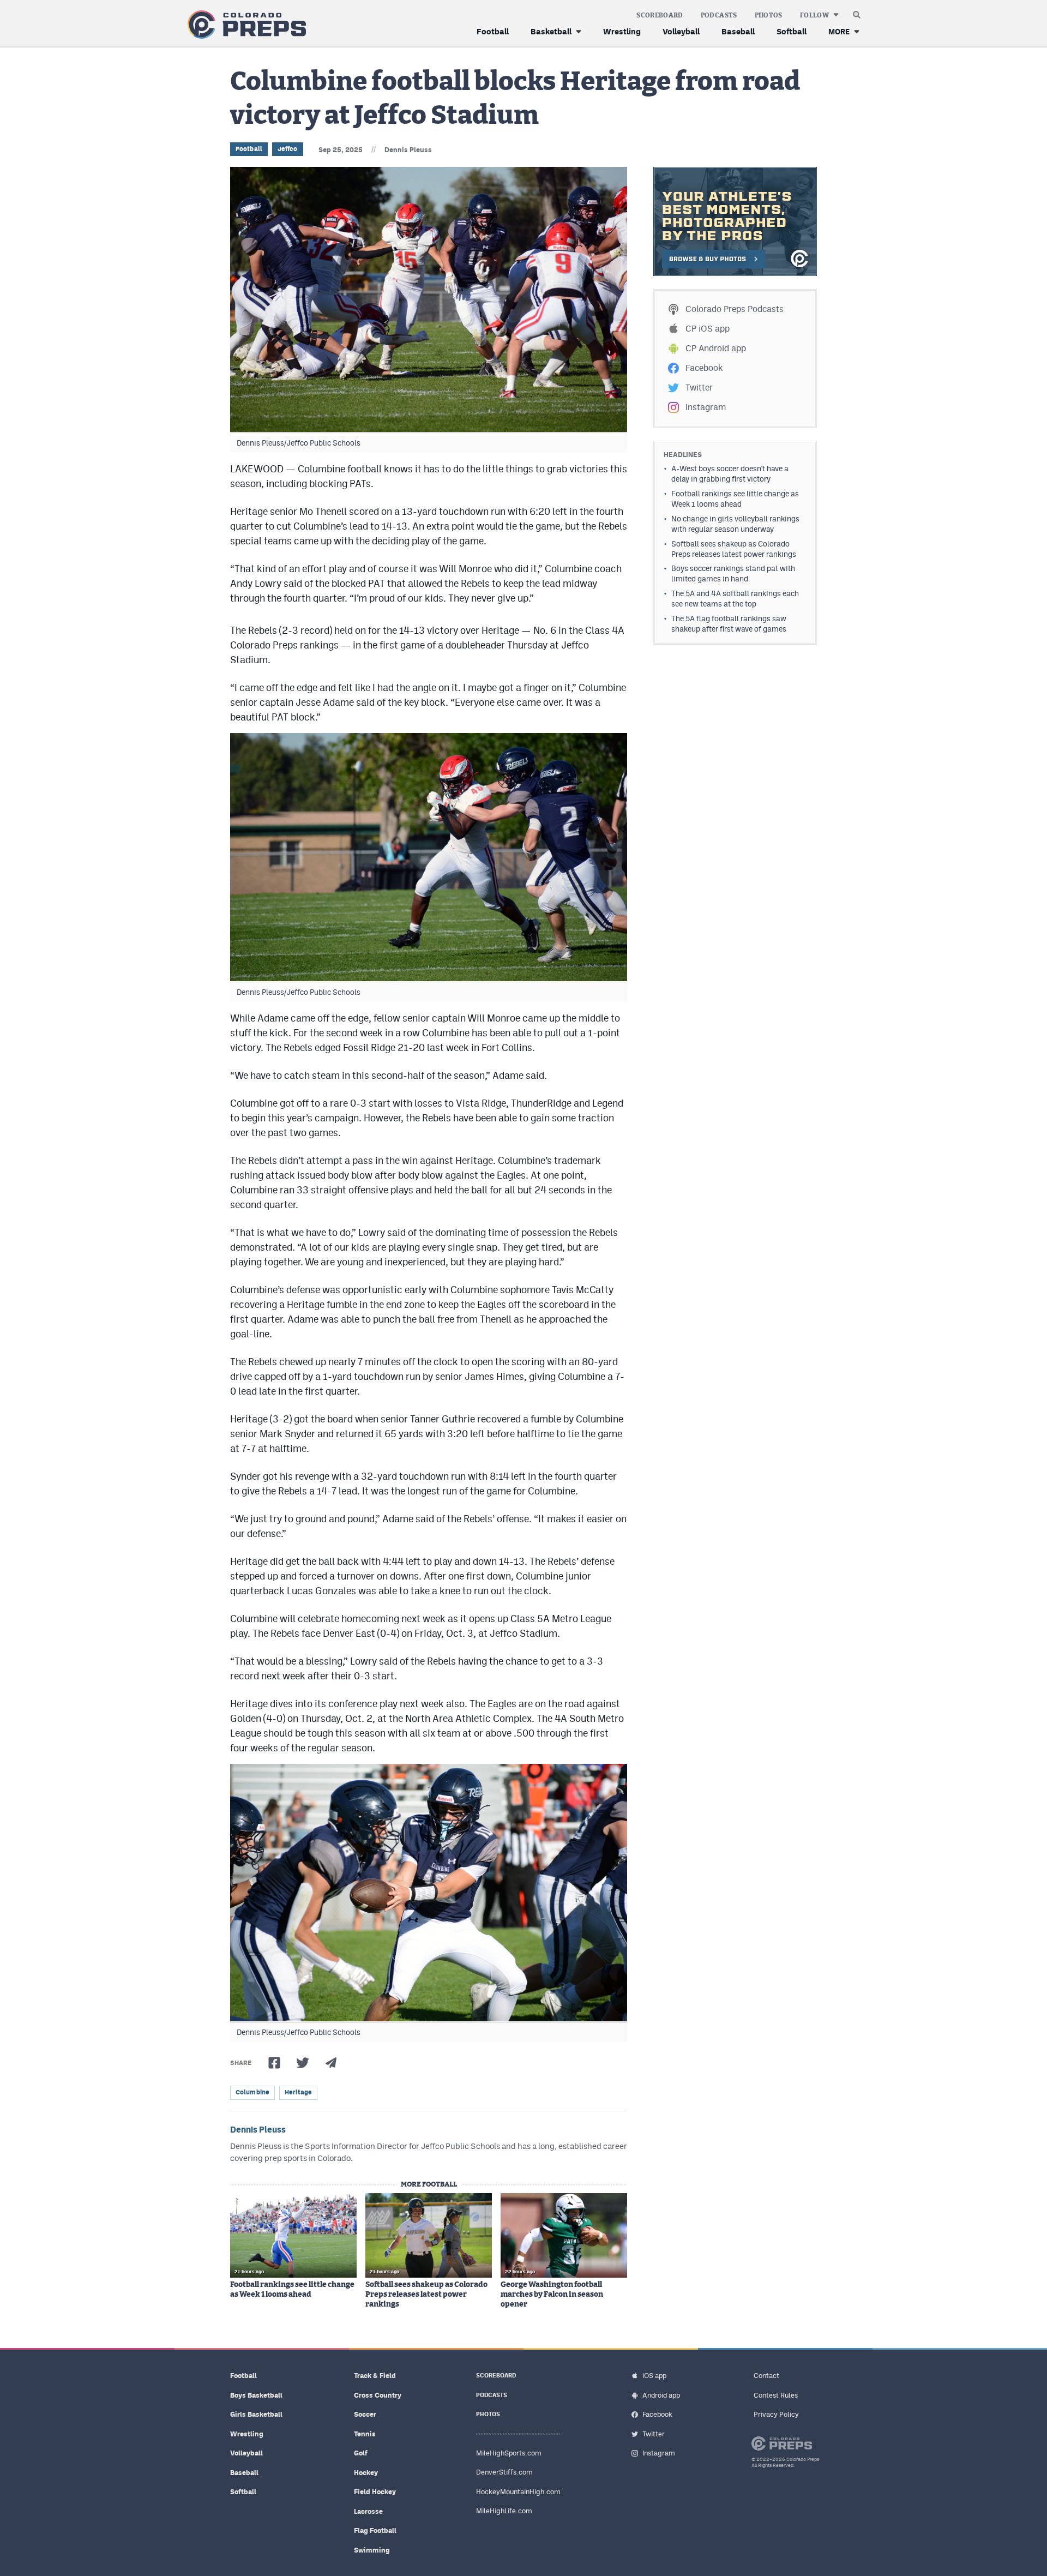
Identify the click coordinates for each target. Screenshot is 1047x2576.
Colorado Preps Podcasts (735, 309)
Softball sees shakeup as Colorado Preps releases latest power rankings (426, 2295)
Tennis (365, 2434)
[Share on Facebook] (274, 2063)
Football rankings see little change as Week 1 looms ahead (292, 2290)
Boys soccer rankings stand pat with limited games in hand (733, 574)
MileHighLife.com (504, 2511)
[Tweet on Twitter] (303, 2063)
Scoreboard (660, 15)
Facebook (704, 368)
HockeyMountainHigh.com (518, 2492)
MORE (839, 31)
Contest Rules (776, 2395)
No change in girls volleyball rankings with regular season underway (735, 524)
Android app (661, 2395)
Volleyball (681, 31)
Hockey (366, 2473)
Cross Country (378, 2395)
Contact (766, 2376)
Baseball (738, 31)
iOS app (654, 2376)
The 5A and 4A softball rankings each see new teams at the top (735, 599)
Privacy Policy (776, 2414)
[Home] (245, 25)
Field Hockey (375, 2492)
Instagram (706, 407)
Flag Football (375, 2530)
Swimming (372, 2550)
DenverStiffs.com (504, 2472)
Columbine (252, 2092)
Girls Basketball (256, 2414)
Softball (792, 31)
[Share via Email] (331, 2063)
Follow (814, 15)
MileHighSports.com (509, 2453)
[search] (857, 12)
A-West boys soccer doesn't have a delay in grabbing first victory (730, 474)
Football (493, 31)
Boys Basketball (256, 2395)
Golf (361, 2453)
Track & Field (375, 2376)
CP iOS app (708, 329)
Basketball (551, 31)
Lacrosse (368, 2511)
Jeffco (288, 149)
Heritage (298, 2092)
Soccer (365, 2414)
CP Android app (716, 348)
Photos (769, 15)
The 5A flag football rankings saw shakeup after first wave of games (729, 624)
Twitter (699, 388)
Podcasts (719, 15)
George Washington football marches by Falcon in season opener (552, 2295)
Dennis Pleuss (408, 150)
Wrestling (622, 31)
